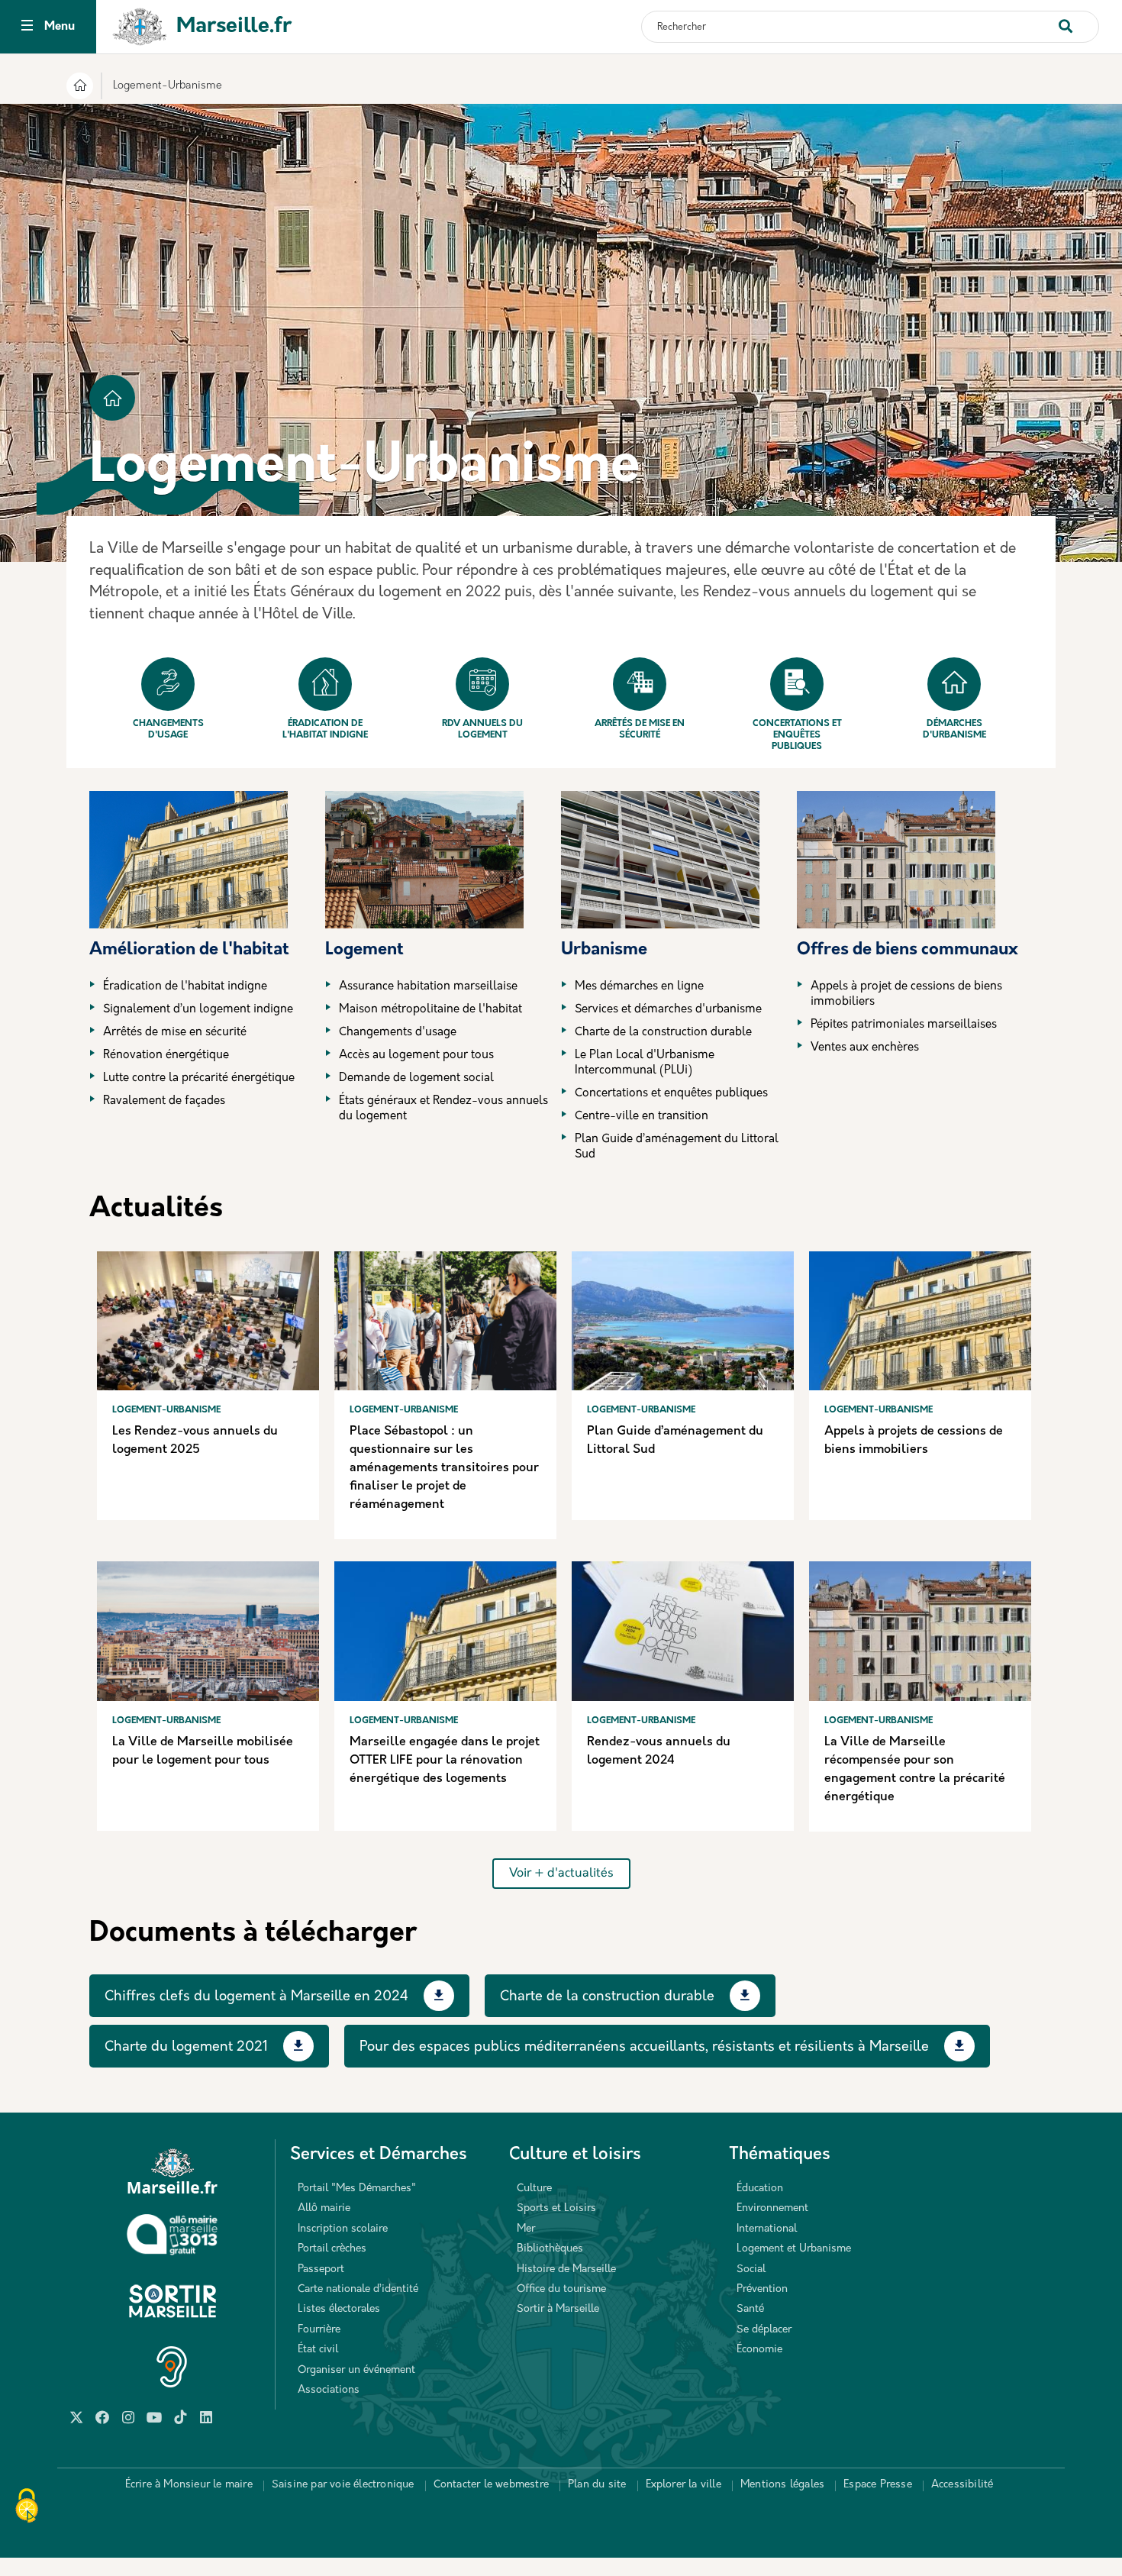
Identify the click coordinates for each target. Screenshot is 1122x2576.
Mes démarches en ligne (639, 987)
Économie (759, 2350)
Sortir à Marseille (558, 2309)
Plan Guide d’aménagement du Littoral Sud (677, 1147)
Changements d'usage (168, 730)
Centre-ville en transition (642, 1117)
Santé (750, 2309)
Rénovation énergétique (166, 1056)
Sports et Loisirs (556, 2208)
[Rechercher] (1078, 19)
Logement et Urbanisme (794, 2249)
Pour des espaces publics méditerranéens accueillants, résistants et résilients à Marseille (644, 2048)
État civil (318, 2350)
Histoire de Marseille (566, 2269)
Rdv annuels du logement (482, 730)
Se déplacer (764, 2330)
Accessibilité (962, 2485)
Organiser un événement (356, 2370)
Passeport (321, 2269)
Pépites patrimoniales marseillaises (904, 1025)
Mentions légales (782, 2485)
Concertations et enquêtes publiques (797, 735)
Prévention (762, 2289)
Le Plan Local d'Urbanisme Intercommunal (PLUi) (645, 1063)
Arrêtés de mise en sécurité (640, 730)
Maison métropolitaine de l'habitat (430, 1010)
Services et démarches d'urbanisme (668, 1010)
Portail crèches (332, 2249)
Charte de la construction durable (663, 1033)
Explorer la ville (684, 2485)
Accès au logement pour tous (416, 1056)
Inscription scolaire (343, 2229)
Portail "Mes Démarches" (357, 2189)
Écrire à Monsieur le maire (189, 2485)
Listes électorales (339, 2309)
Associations (329, 2390)
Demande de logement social (416, 1078)
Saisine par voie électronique (343, 2485)
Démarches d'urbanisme (954, 730)
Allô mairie (324, 2208)
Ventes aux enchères (865, 1048)
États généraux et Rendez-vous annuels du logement (443, 1109)
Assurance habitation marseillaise (428, 987)
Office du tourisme (561, 2289)
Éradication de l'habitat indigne (325, 730)
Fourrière (319, 2330)
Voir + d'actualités (561, 1874)
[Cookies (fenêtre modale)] (27, 2507)
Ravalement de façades (164, 1101)
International (767, 2229)
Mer (526, 2229)
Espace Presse (878, 2485)
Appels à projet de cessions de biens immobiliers (906, 994)
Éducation (760, 2189)
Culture (534, 2189)
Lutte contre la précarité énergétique (199, 1078)
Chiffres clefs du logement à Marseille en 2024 (256, 1997)
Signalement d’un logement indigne (198, 1010)
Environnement (772, 2208)
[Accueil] (80, 88)
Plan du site (597, 2485)
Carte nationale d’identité (358, 2289)
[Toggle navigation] (27, 27)
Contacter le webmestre (491, 2485)
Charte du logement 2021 (186, 2048)
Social (751, 2269)
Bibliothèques (550, 2249)
